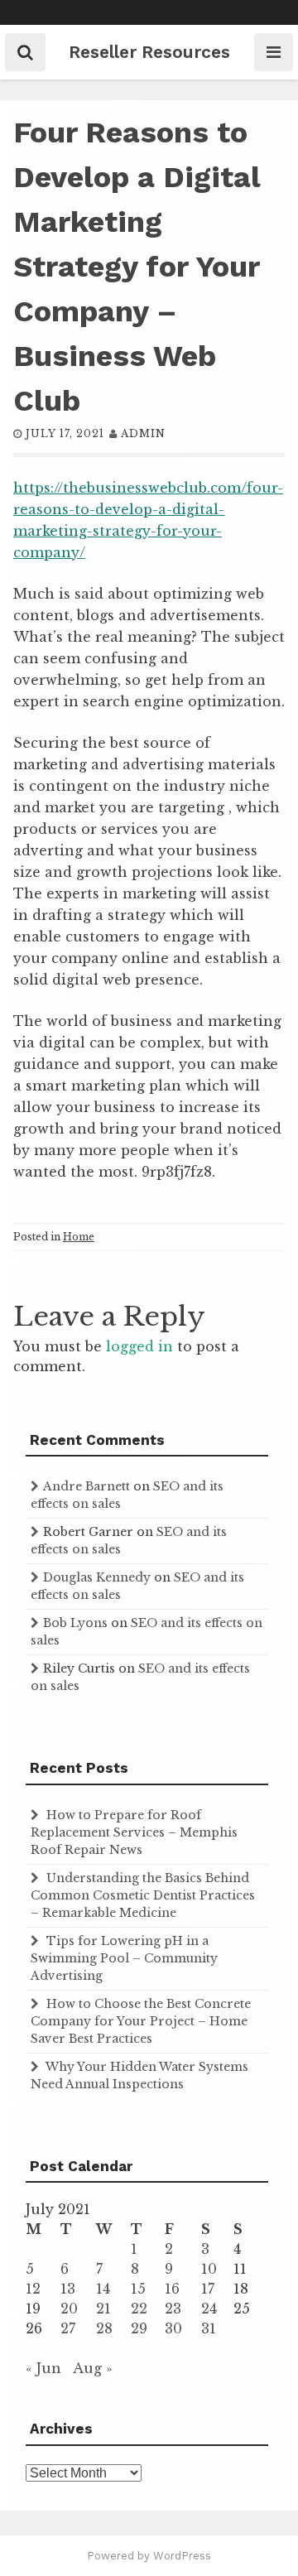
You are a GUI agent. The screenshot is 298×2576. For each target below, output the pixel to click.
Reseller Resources (149, 52)
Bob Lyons (75, 1623)
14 (103, 2289)
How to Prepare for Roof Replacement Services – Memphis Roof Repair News (134, 1832)
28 (104, 2328)
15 (138, 2289)
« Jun (43, 2368)
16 (172, 2289)
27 (68, 2328)
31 (209, 2328)
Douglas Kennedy (97, 1577)
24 (209, 2309)
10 (209, 2269)
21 (103, 2309)
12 (33, 2289)
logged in (139, 1346)
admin (143, 433)
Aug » (93, 2368)
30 (173, 2328)
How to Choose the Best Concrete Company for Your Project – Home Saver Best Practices (141, 2021)
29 (139, 2328)
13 (68, 2289)
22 (139, 2309)
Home (79, 1237)
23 (173, 2309)
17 (208, 2289)
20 (69, 2309)
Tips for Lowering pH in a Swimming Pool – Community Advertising (124, 1958)
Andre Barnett (87, 1486)
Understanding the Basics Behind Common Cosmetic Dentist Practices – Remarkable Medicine (143, 1895)
